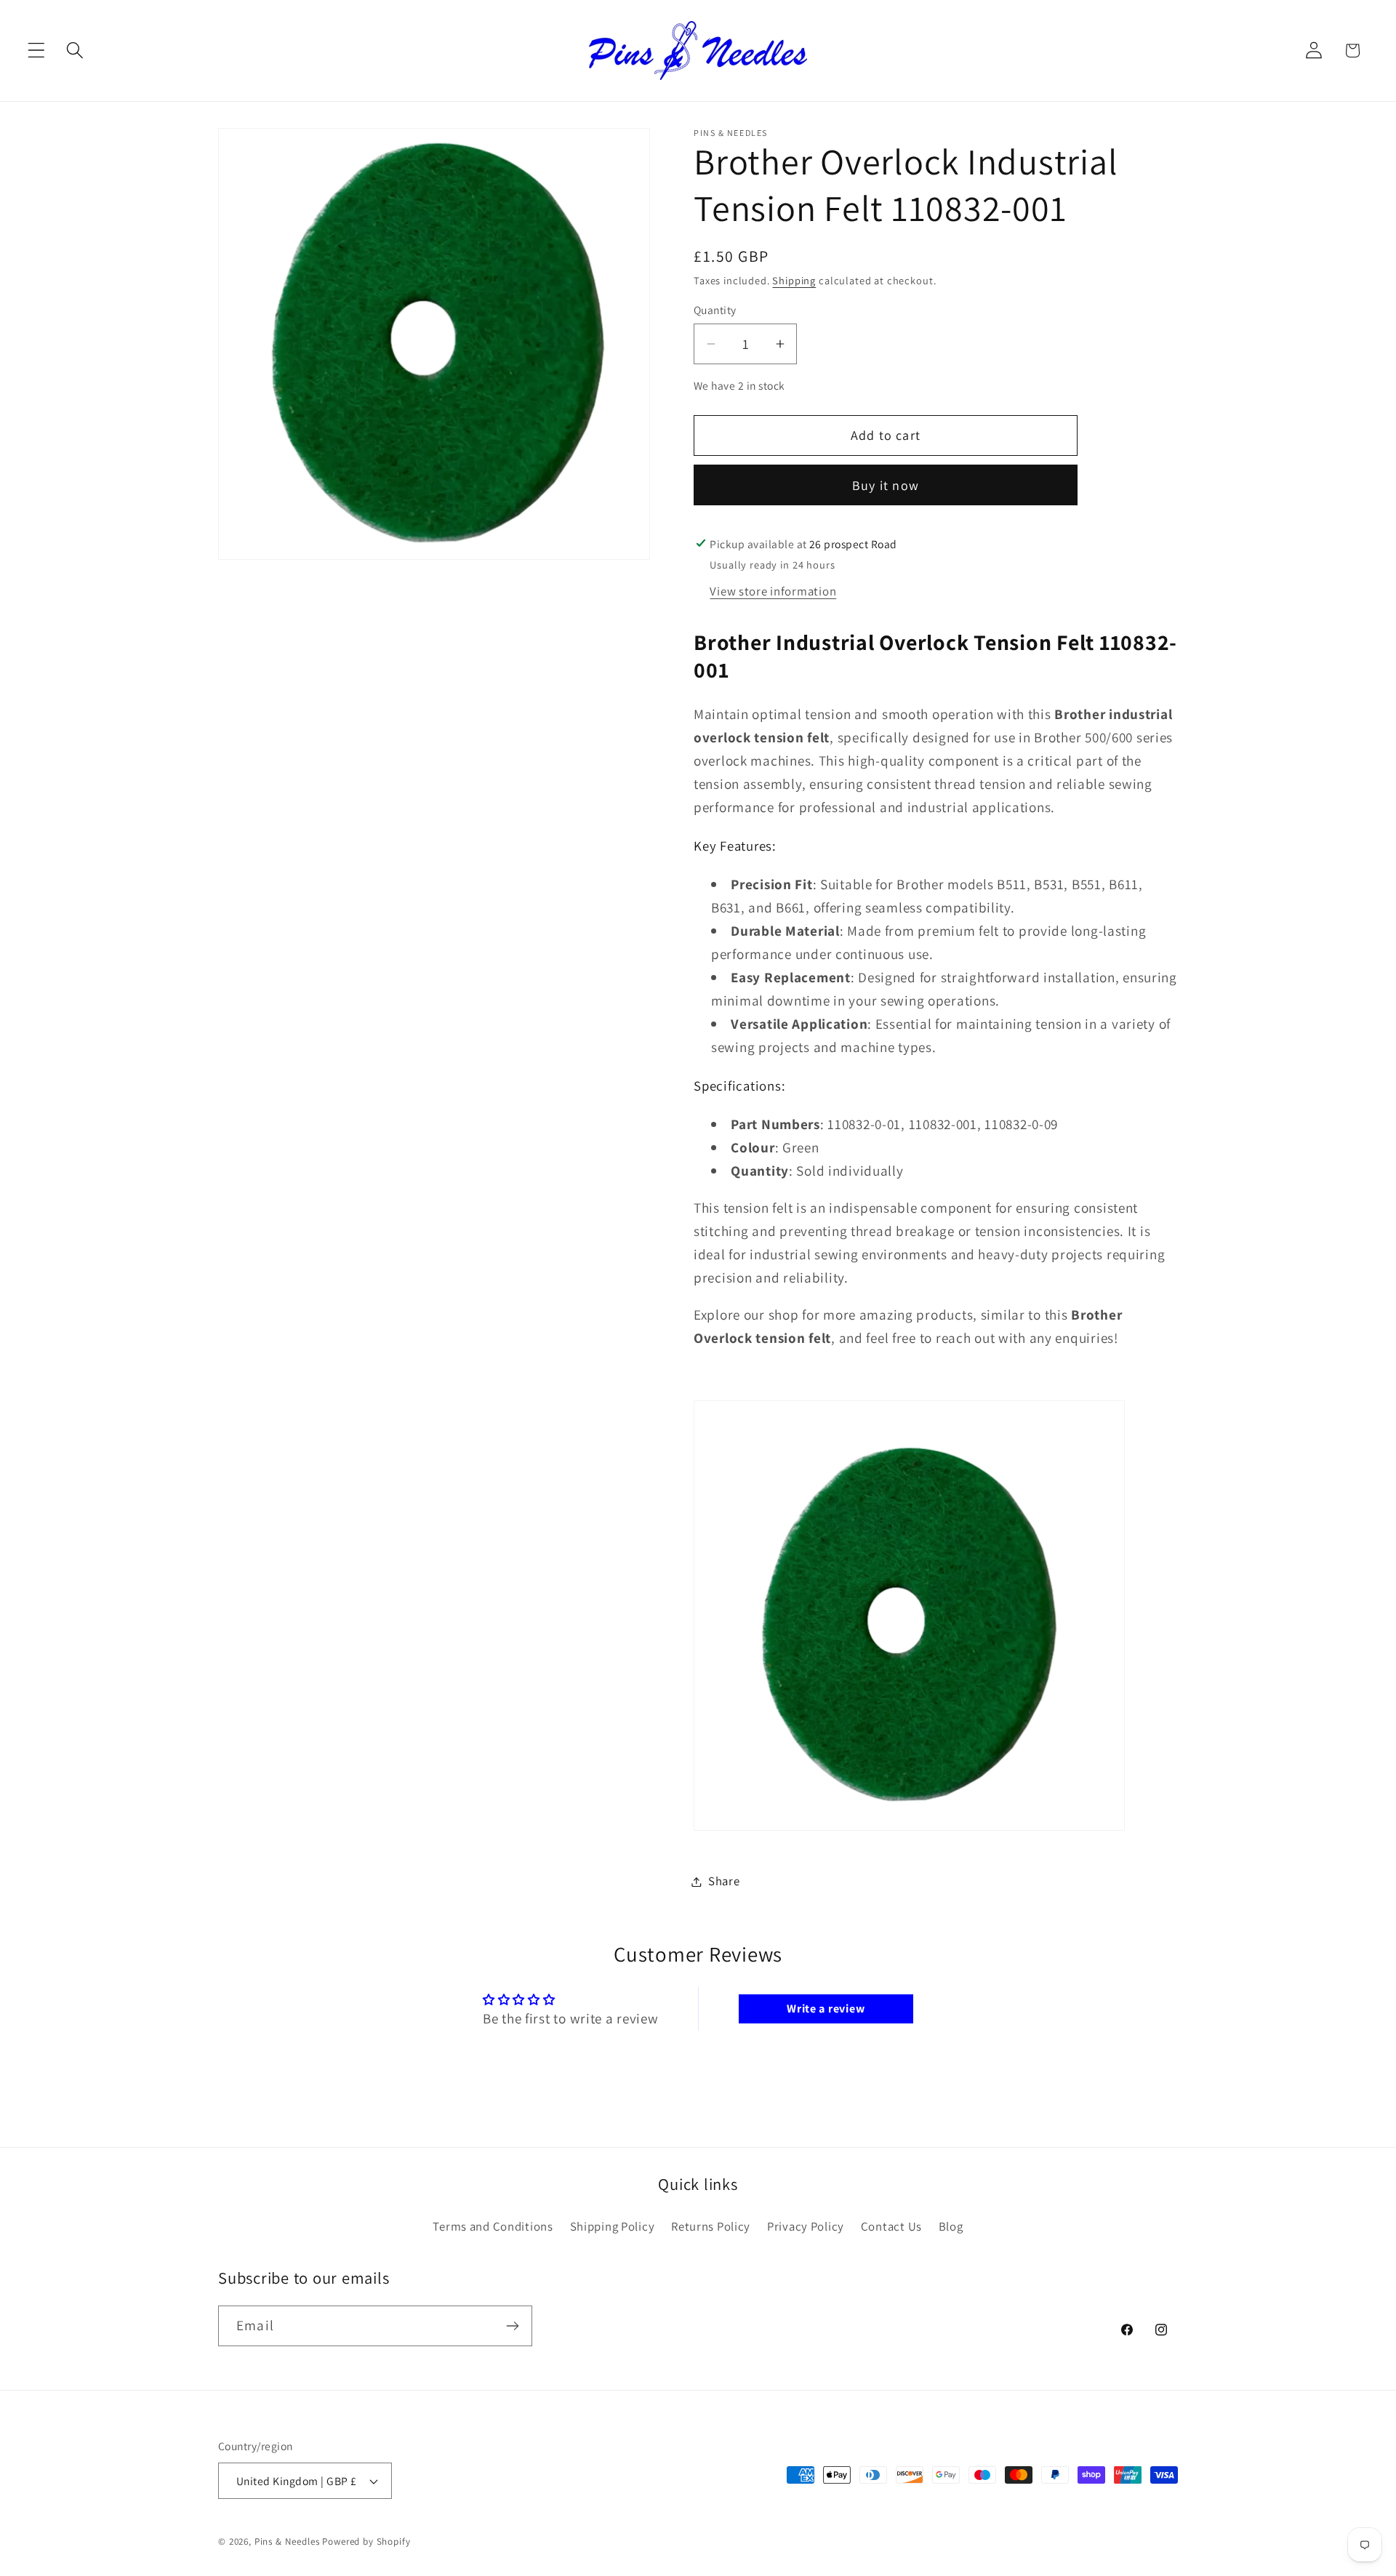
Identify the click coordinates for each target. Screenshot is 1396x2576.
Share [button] (724, 1881)
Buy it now (886, 485)
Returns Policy (711, 2226)
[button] (37, 51)
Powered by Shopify (366, 2541)
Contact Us (891, 2226)
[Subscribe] (512, 2326)
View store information (773, 591)
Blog (951, 2226)
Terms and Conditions (493, 2226)
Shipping (794, 280)
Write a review (826, 2009)
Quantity (715, 310)
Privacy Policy (806, 2226)
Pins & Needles (287, 2541)
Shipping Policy (613, 2226)
